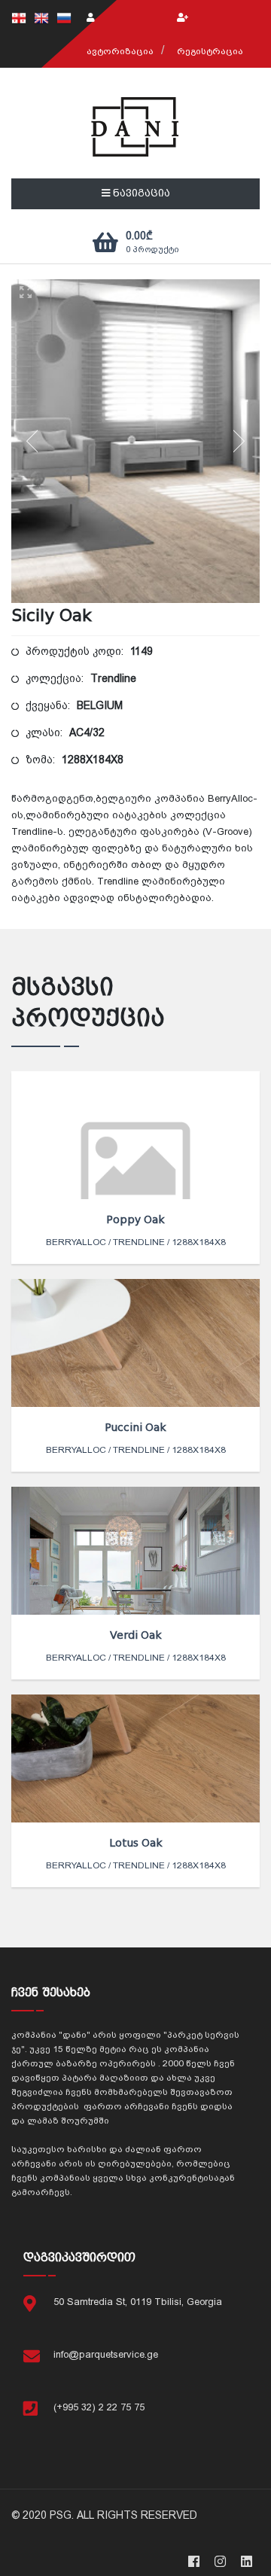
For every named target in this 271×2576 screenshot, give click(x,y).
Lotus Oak (136, 1843)
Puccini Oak (135, 1427)
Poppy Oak (135, 1219)
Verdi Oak (136, 1635)
